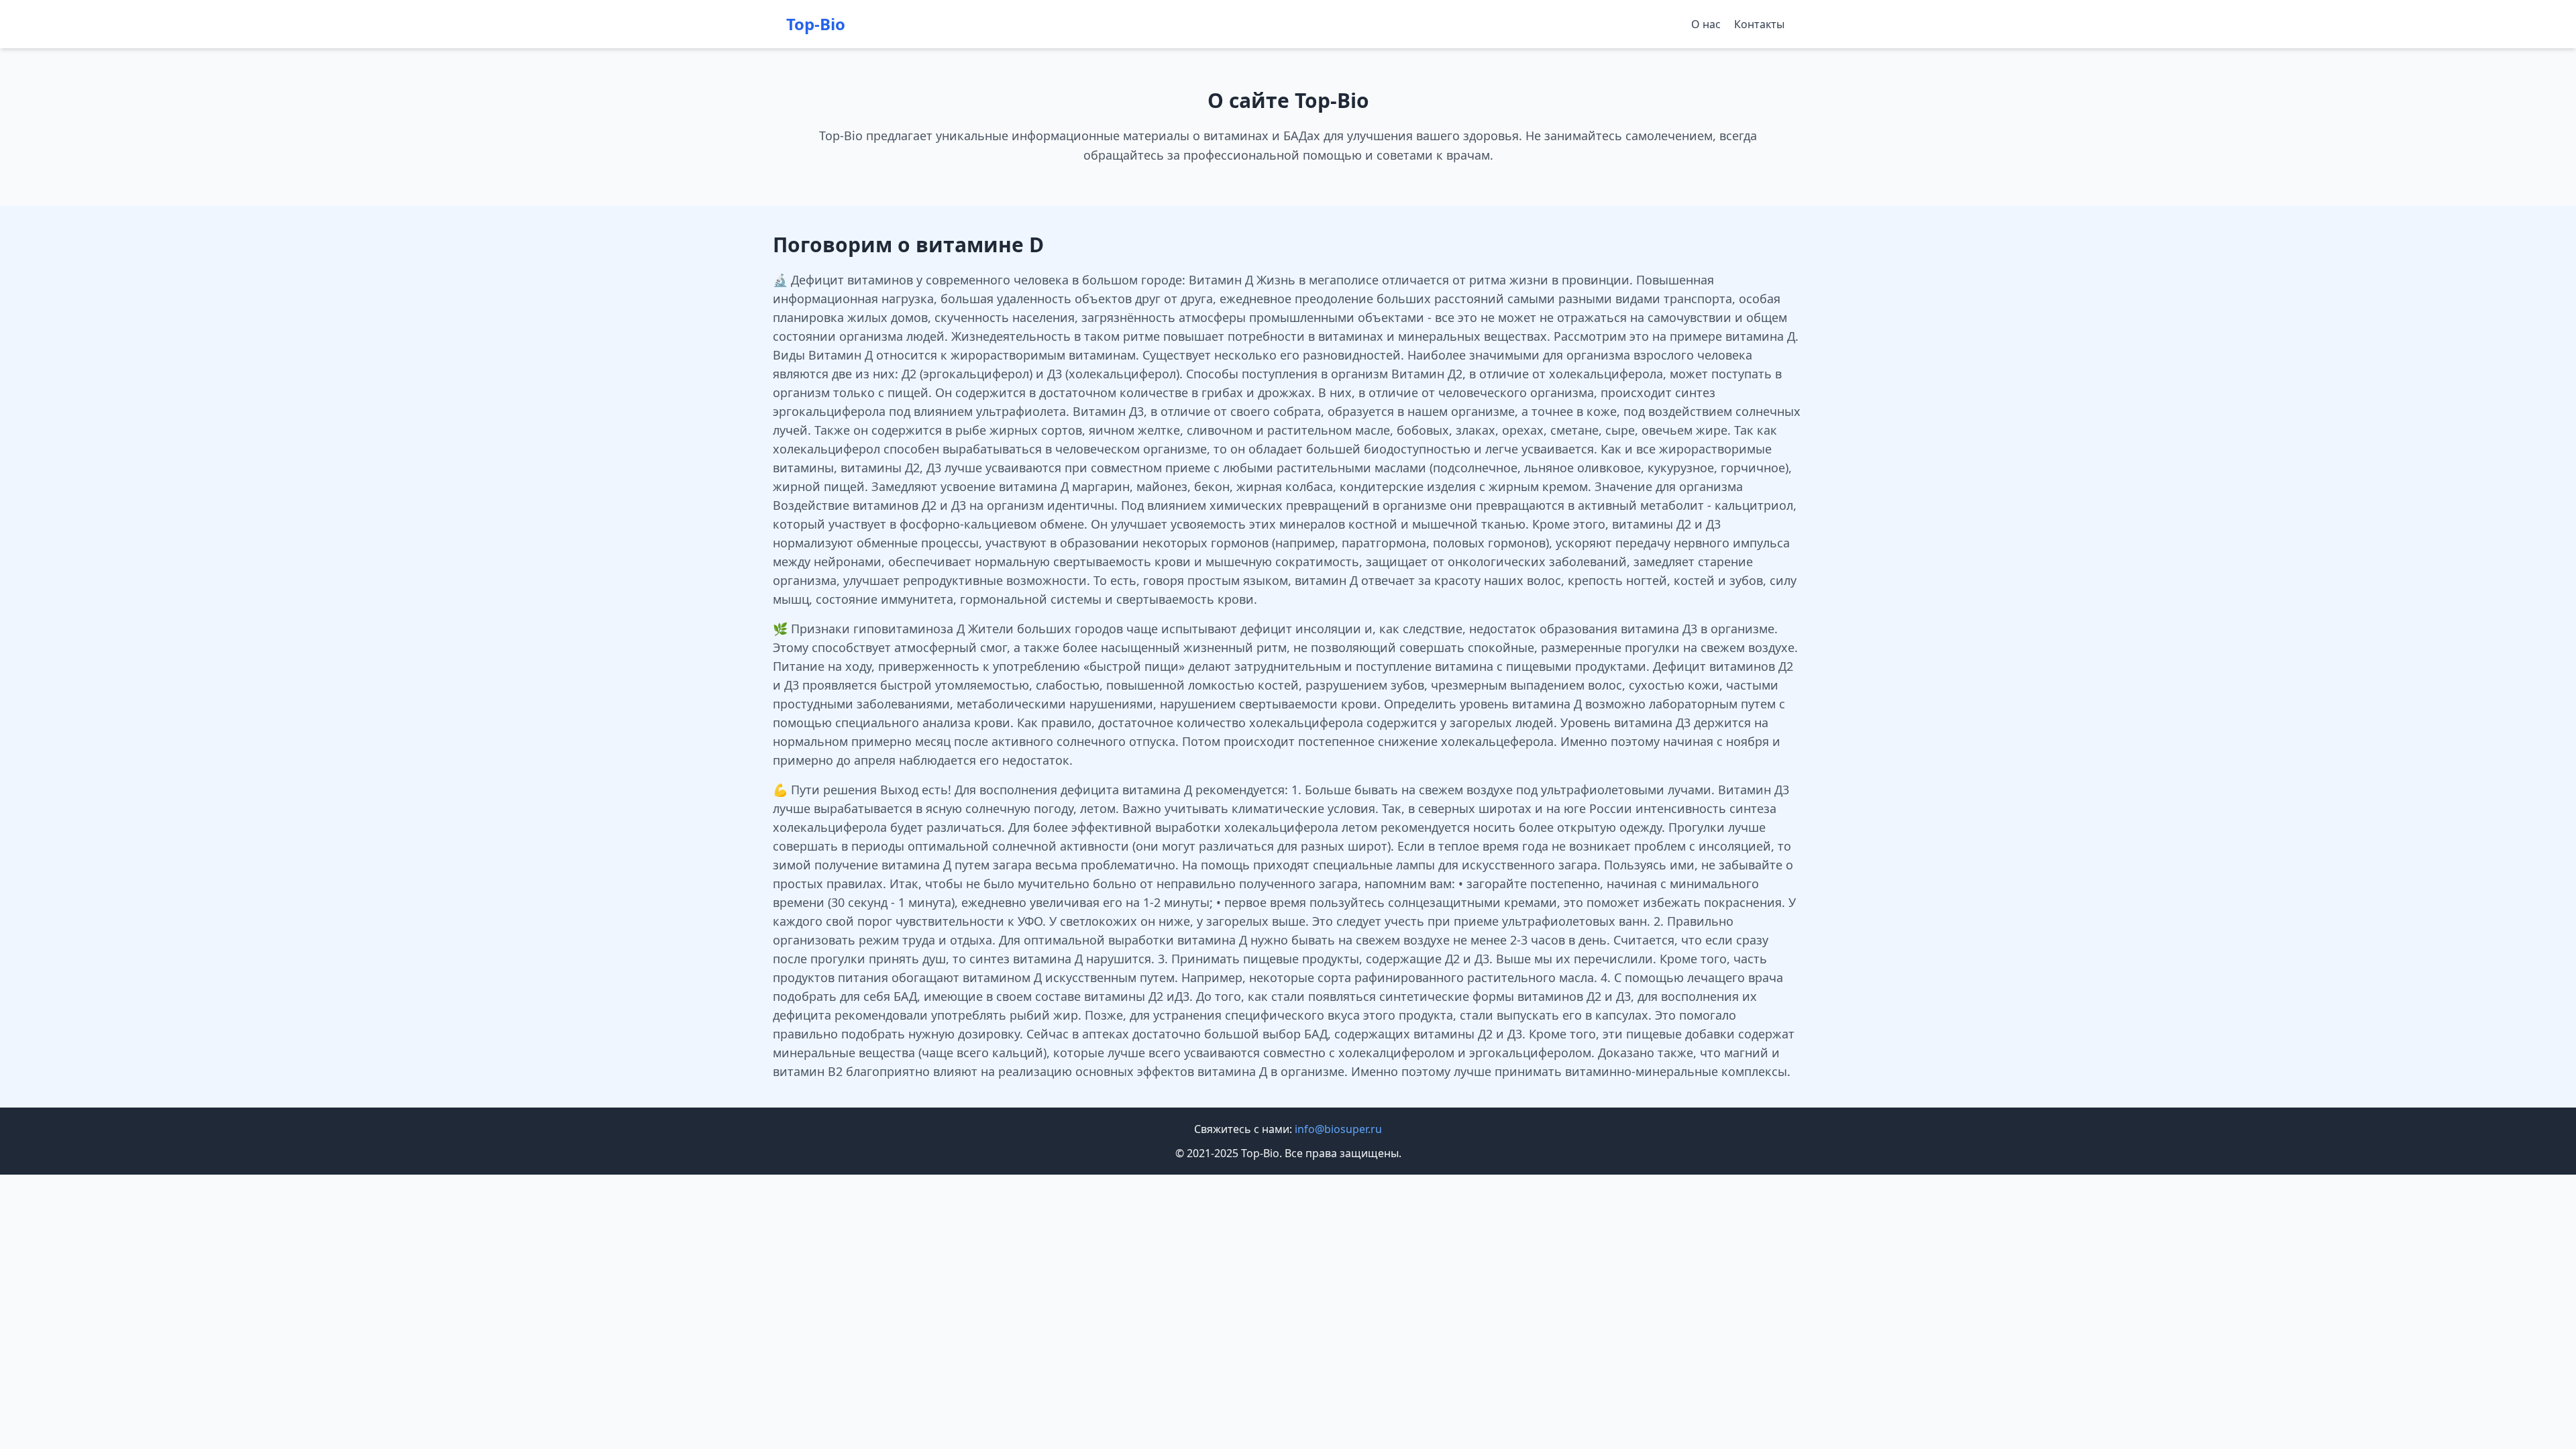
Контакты (1759, 24)
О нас (1706, 24)
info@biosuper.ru (1338, 1129)
